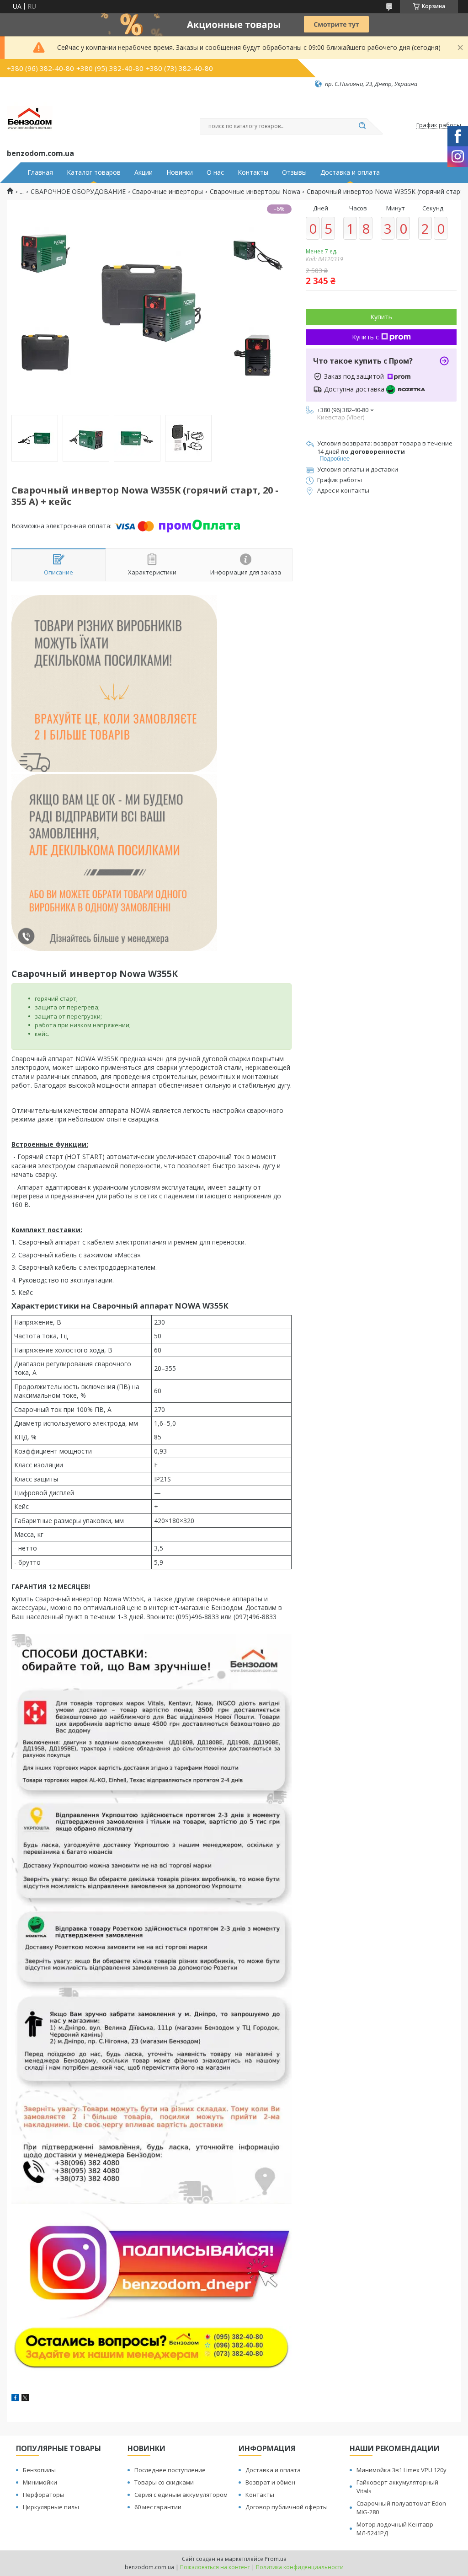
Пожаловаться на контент (215, 2567)
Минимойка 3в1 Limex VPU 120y (402, 2470)
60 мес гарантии (158, 2507)
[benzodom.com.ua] (30, 118)
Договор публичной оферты (287, 2507)
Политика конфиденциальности (300, 2567)
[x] (25, 2399)
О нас (215, 172)
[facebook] (15, 2399)
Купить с (365, 337)
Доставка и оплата (350, 172)
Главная (40, 172)
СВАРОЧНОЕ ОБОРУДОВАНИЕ (78, 192)
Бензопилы (39, 2470)
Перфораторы (44, 2495)
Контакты (253, 172)
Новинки (180, 172)
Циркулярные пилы (51, 2507)
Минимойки (40, 2482)
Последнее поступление (170, 2470)
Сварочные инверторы (168, 192)
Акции (144, 172)
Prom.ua (276, 2559)
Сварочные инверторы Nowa (255, 192)
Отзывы (294, 172)
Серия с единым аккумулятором (181, 2495)
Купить (381, 317)
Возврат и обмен (270, 2482)
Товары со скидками (164, 2482)
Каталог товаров (94, 172)
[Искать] (362, 126)
